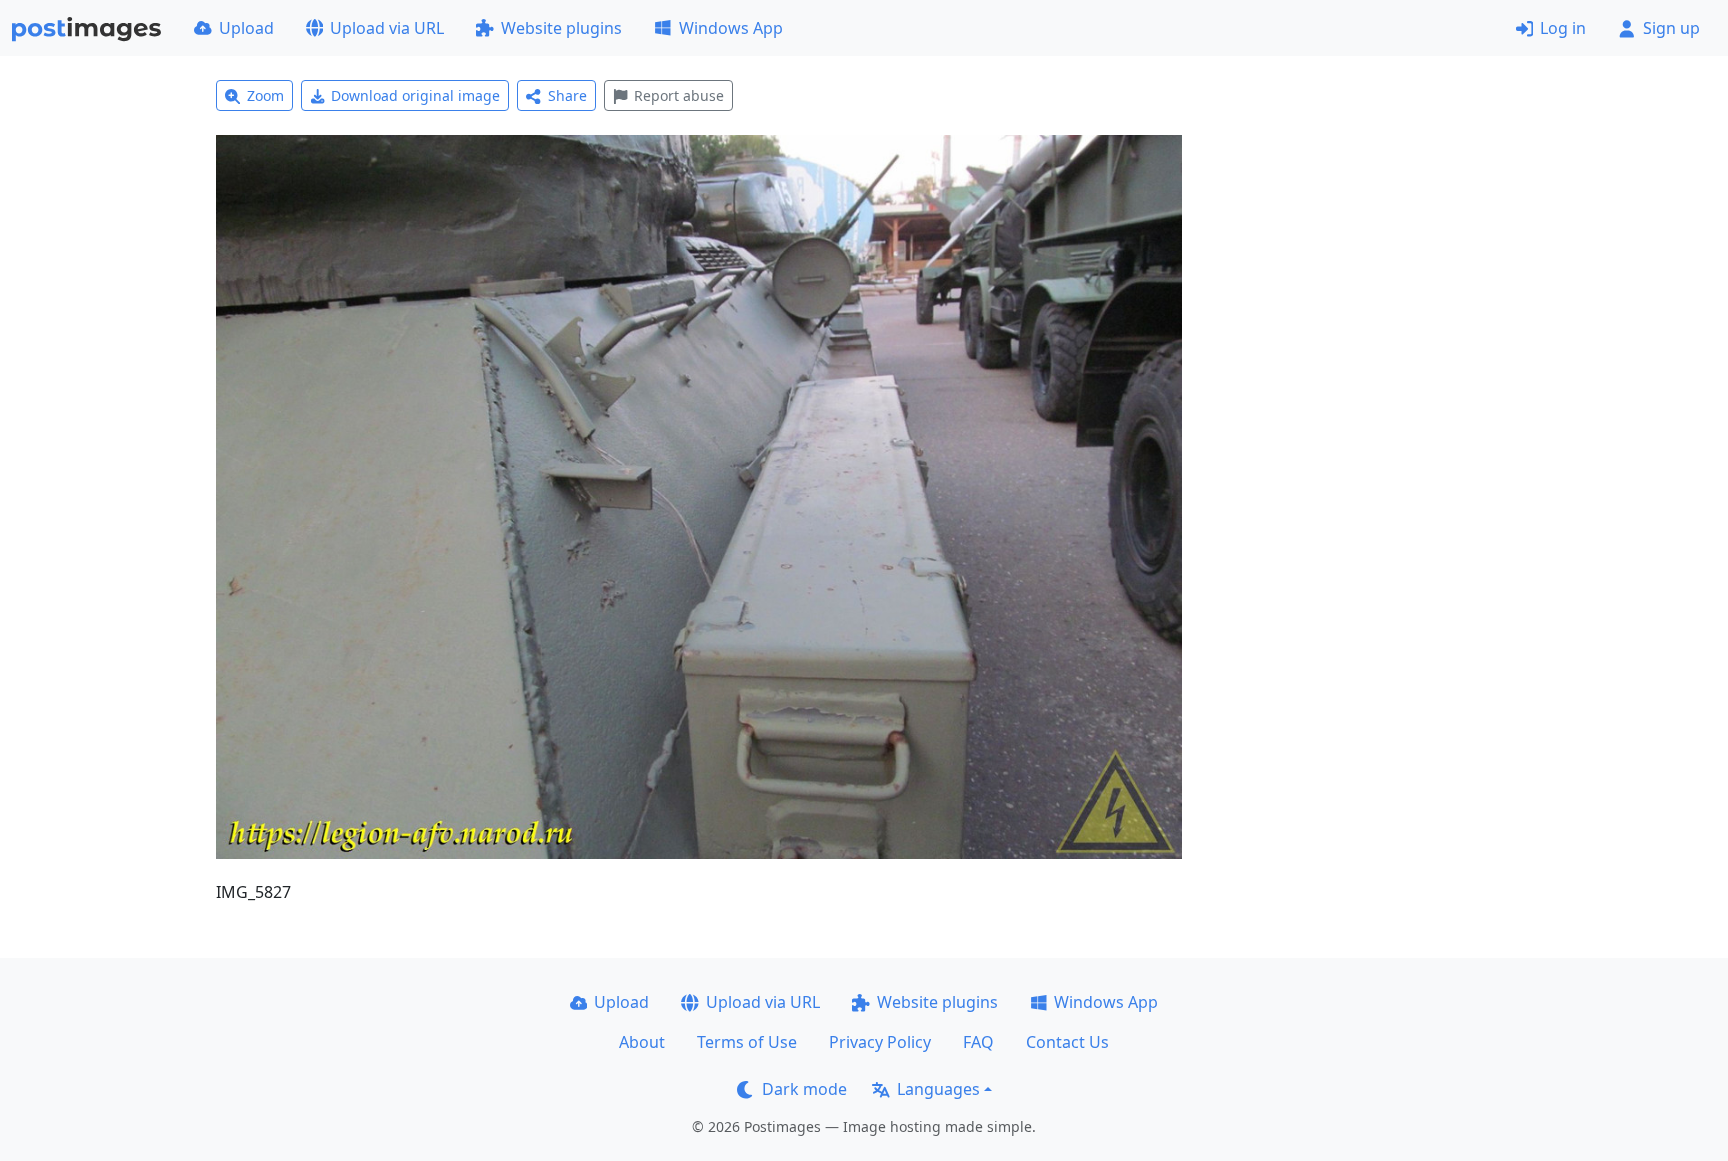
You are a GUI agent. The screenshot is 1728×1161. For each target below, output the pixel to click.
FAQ (978, 1042)
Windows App (731, 28)
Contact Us (1067, 1042)
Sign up (1671, 28)
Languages (938, 1089)
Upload (246, 28)
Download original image (415, 95)
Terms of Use (747, 1042)
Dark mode (804, 1089)
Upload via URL (387, 28)
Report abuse (679, 95)
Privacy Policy (880, 1042)
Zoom (265, 95)
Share (567, 95)
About (642, 1042)
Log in (1563, 28)
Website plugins (561, 28)
